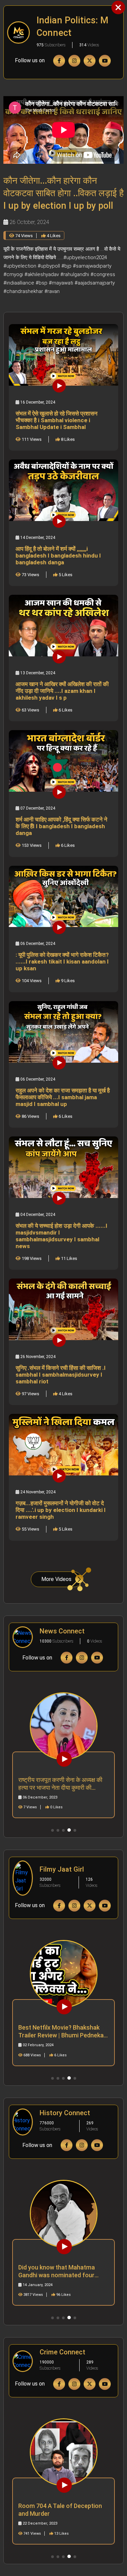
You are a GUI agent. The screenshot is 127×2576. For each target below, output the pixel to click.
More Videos (56, 1579)
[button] (52, 1830)
